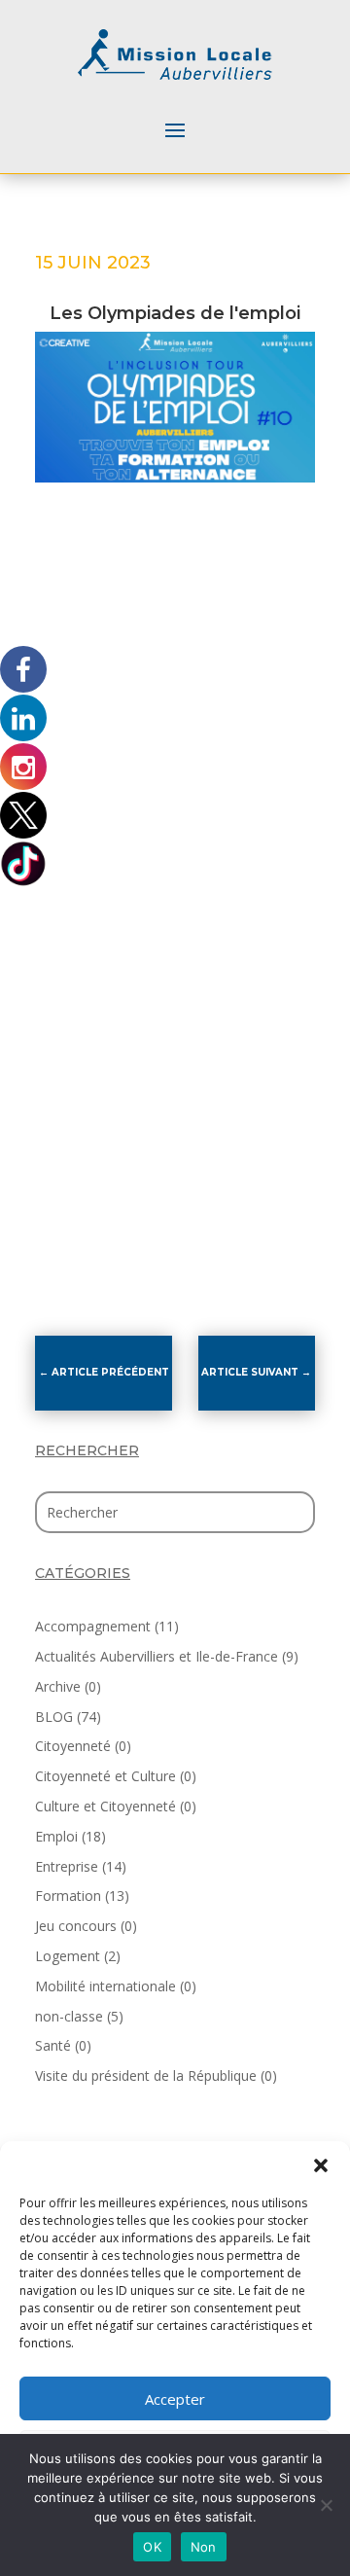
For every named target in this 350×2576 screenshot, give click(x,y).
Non (204, 2547)
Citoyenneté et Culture (105, 1776)
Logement (68, 1956)
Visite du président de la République (146, 2075)
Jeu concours (76, 1926)
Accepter (175, 2399)
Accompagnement (93, 1626)
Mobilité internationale (105, 1986)
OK (152, 2547)
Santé (53, 2045)
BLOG (54, 1717)
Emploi (56, 1836)
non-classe (69, 2016)
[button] (321, 2165)
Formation (68, 1896)
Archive (58, 1686)
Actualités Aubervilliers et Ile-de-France (157, 1656)
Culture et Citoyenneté (105, 1806)
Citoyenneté (73, 1746)
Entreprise (67, 1866)
